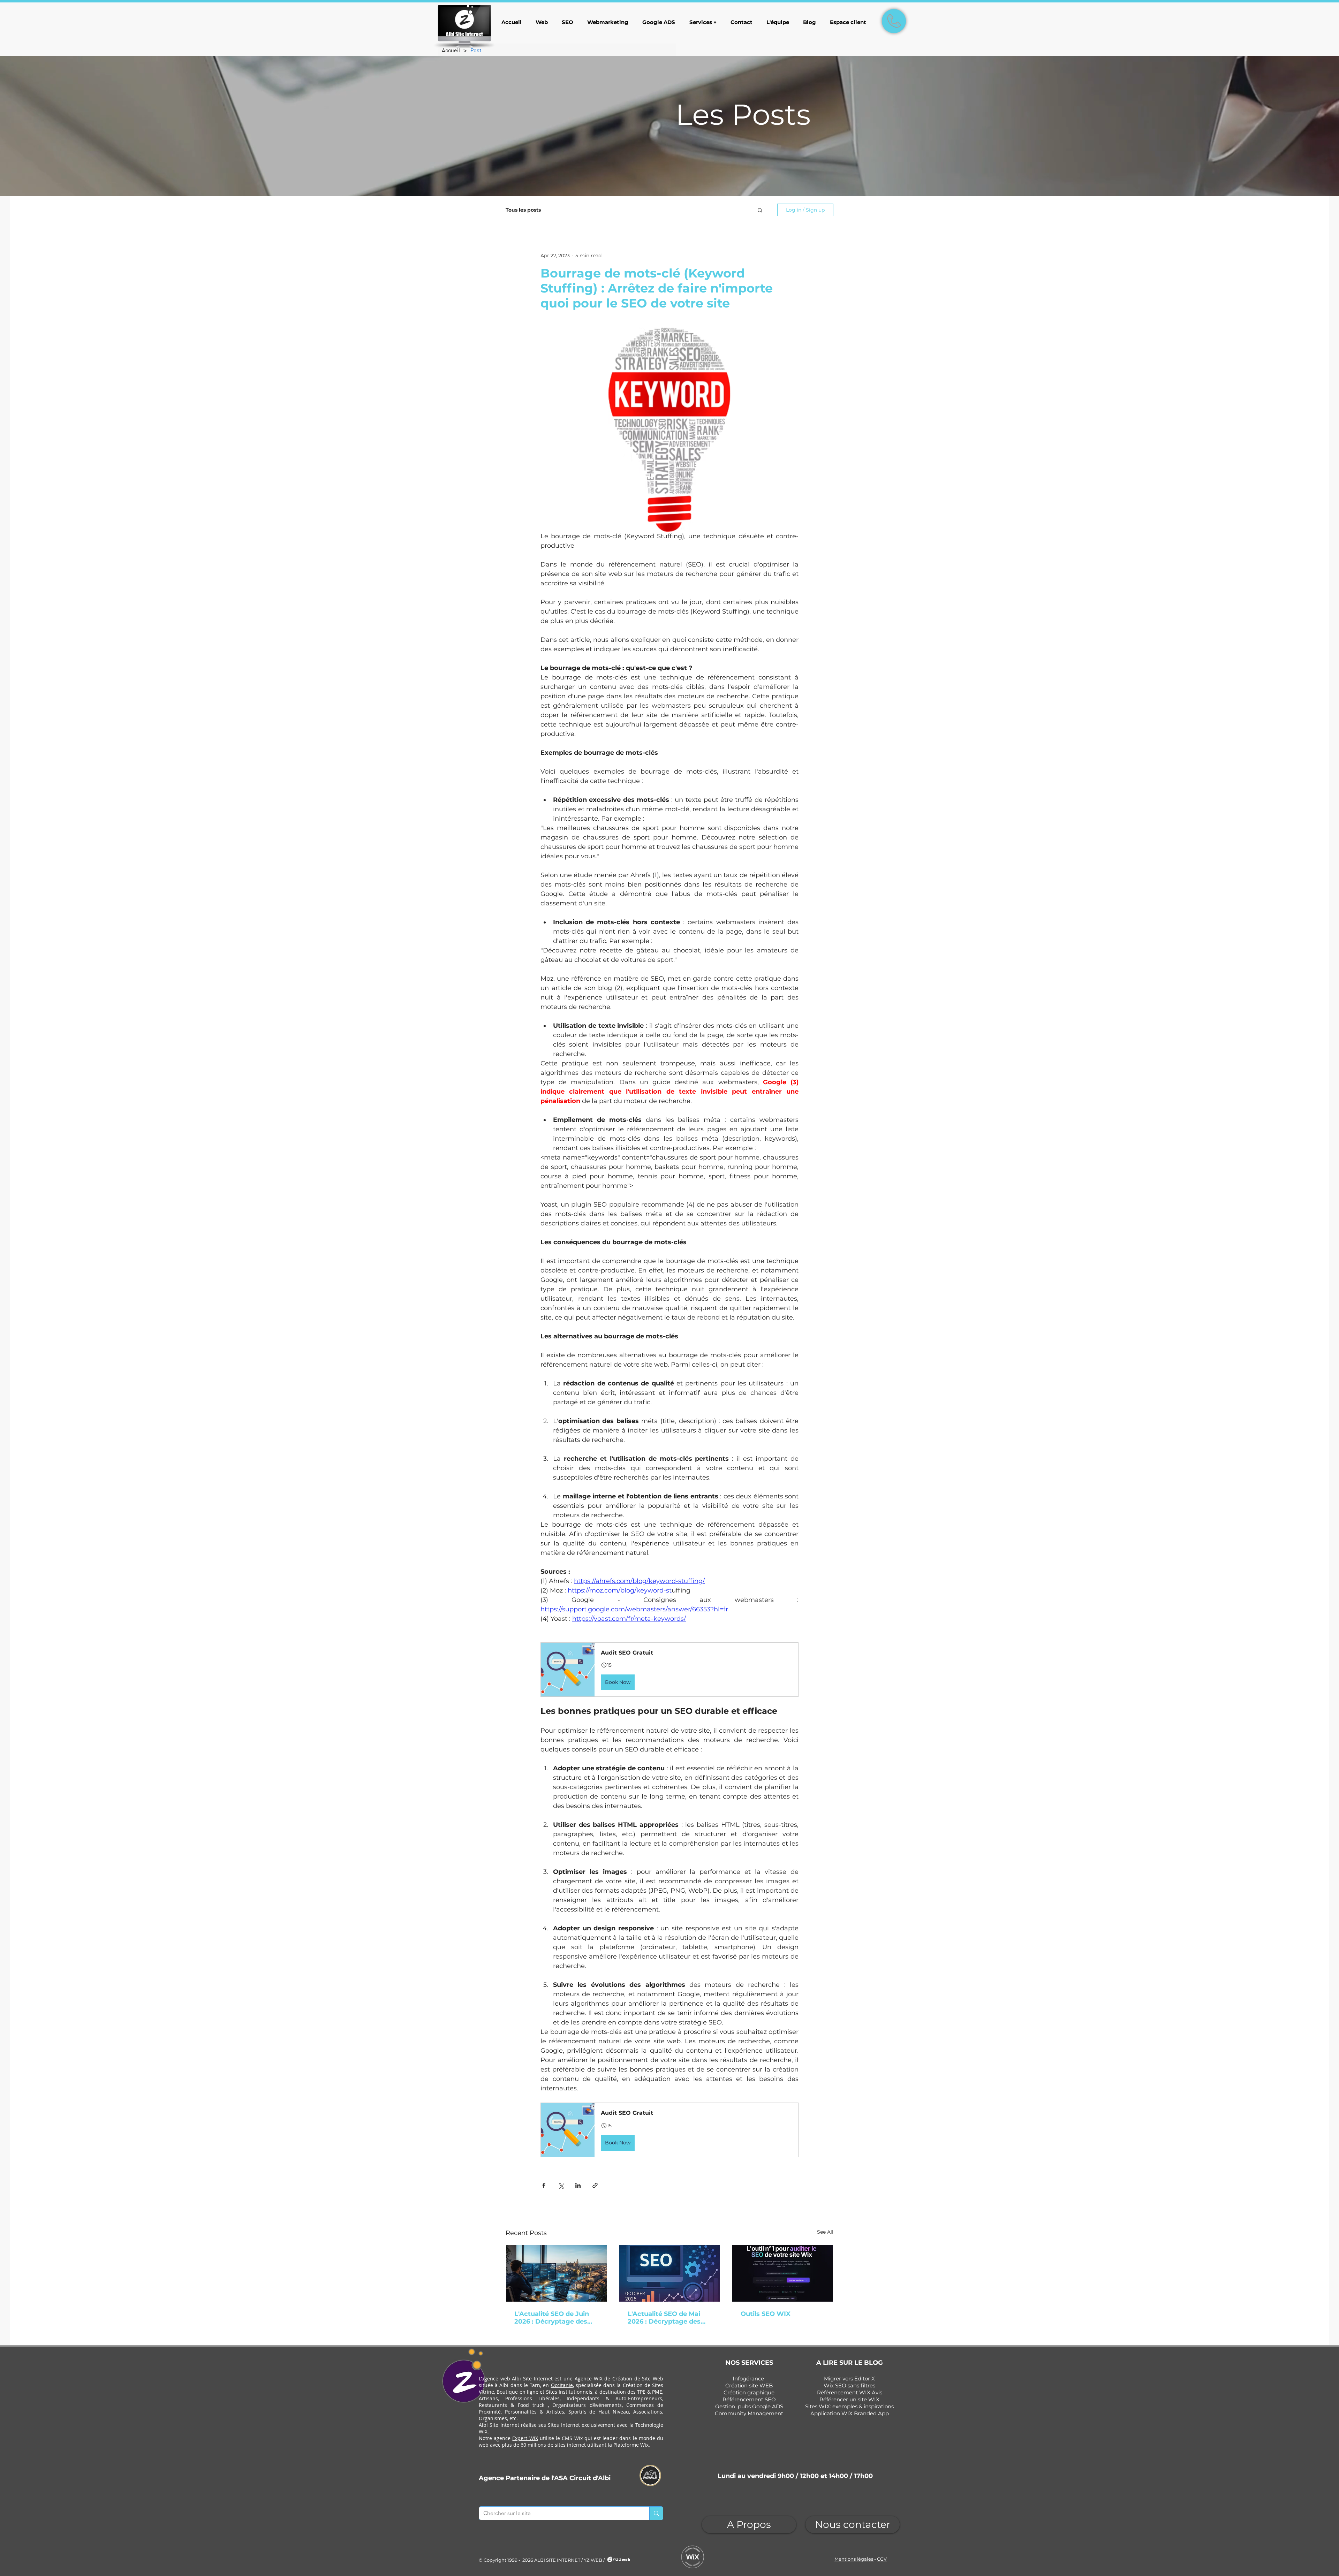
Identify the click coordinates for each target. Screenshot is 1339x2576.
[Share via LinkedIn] (578, 2185)
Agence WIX (589, 2379)
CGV (882, 2559)
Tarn (535, 2385)
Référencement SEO (749, 2399)
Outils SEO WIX (766, 2314)
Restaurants (493, 2405)
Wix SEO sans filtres (849, 2385)
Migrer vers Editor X (849, 2379)
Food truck (531, 2405)
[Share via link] (595, 2185)
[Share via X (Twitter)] (561, 2185)
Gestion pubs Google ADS (749, 2406)
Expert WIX (525, 2438)
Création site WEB (749, 2385)
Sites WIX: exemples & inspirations (849, 2406)
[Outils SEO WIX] (783, 2273)
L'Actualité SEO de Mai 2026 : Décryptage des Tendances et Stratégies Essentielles (667, 2318)
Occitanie (562, 2385)
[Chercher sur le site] (656, 2513)
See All (825, 2232)
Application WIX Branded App (850, 2413)
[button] (760, 210)
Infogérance (748, 2379)
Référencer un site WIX (849, 2399)
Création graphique (749, 2392)
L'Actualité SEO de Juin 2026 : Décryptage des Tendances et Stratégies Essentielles (554, 2318)
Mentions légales (854, 2559)
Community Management (749, 2413)
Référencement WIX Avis (850, 2392)
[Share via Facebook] (544, 2185)
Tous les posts (523, 210)
